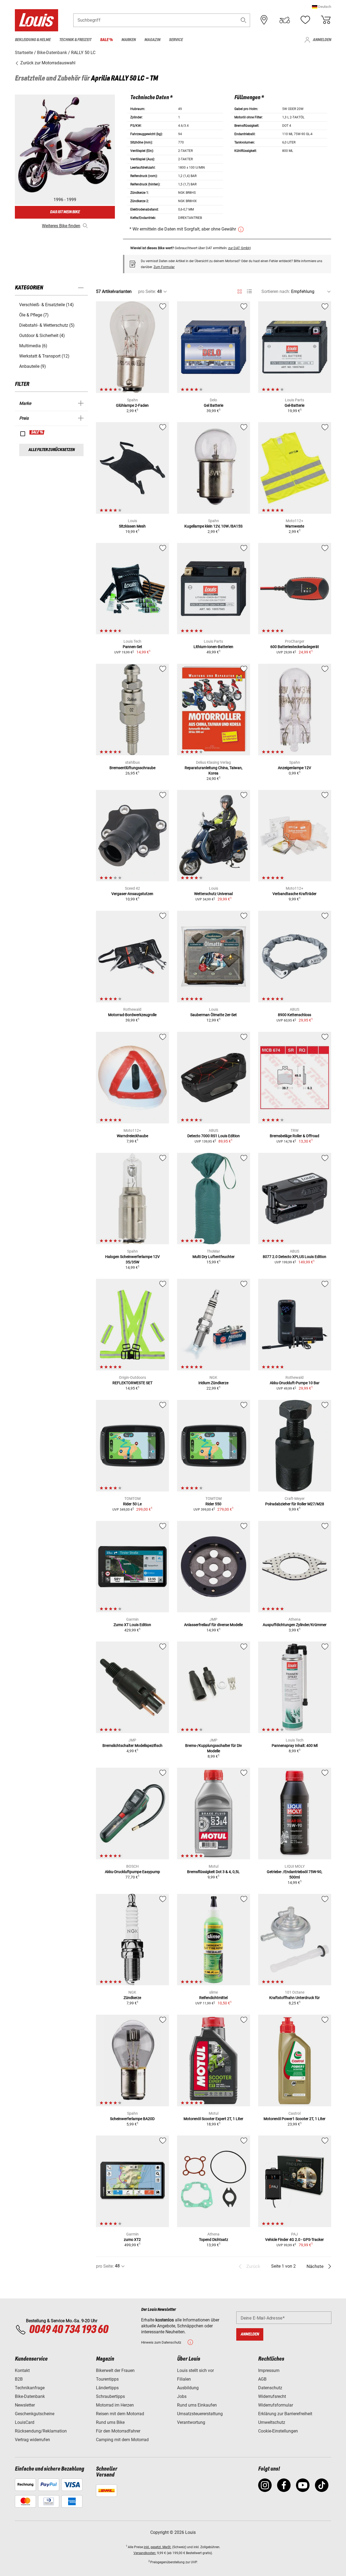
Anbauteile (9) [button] (33, 366)
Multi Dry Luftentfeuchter (214, 1257)
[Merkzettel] (305, 20)
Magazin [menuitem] (152, 40)
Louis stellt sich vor (195, 2370)
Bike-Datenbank (30, 2396)
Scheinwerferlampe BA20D (132, 2119)
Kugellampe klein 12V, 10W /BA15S (213, 526)
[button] (322, 7)
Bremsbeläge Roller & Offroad (295, 1136)
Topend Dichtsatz (214, 2240)
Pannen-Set (132, 647)
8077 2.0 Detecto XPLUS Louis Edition (295, 1257)
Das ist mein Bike (65, 212)
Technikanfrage (30, 2388)
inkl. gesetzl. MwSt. (158, 2547)
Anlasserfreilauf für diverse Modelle (213, 1625)
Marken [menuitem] (129, 40)
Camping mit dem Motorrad (122, 2440)
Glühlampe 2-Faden (132, 405)
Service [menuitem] (176, 40)
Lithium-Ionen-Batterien (213, 647)
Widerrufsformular (276, 2405)
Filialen (184, 2379)
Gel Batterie (214, 405)
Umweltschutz (272, 2422)
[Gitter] (240, 291)
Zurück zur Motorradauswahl (47, 63)
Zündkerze (132, 1998)
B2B (19, 2379)
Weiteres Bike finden (61, 226)
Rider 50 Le (132, 1504)
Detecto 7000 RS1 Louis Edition (214, 1136)
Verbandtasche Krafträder (295, 894)
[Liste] (249, 291)
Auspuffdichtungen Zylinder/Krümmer (295, 1625)
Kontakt (22, 2370)
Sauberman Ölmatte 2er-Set (214, 1015)
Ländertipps (107, 2388)
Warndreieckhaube (132, 1136)
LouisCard (25, 2422)
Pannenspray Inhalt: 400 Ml (295, 1746)
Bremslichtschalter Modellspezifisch (132, 1746)
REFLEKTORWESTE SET (132, 1383)
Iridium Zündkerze (213, 1383)
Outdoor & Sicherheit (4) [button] (42, 336)
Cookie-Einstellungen (278, 2431)
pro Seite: (147, 291)
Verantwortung (191, 2422)
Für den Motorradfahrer (118, 2431)
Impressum (269, 2370)
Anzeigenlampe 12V (295, 768)
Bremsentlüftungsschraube (132, 768)
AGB (262, 2379)
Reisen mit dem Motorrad (120, 2414)
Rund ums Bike (110, 2422)
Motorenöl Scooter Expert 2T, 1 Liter (213, 2119)
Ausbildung (188, 2388)
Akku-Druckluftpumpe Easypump (132, 1872)
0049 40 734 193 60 (69, 2330)
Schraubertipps (110, 2396)
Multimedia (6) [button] (33, 346)
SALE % (37, 432)
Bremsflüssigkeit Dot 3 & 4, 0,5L (213, 1872)
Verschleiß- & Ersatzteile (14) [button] (46, 305)
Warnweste (295, 526)
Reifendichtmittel (213, 1998)
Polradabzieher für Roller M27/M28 (295, 1504)
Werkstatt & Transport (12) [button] (44, 356)
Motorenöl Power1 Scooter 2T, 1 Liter (295, 2119)
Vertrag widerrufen (32, 2440)
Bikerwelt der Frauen (115, 2370)
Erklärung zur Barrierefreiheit (285, 2414)
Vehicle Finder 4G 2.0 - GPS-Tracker (295, 2240)
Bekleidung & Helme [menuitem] (33, 40)
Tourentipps (107, 2379)
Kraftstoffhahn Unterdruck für (295, 1998)
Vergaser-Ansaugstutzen (132, 894)
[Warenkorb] (326, 20)
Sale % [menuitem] (106, 40)
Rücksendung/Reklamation (41, 2431)
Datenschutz (270, 2388)
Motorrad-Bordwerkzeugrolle (132, 1015)
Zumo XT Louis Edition (132, 1625)
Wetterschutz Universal (213, 894)
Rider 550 (213, 1504)
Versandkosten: (145, 2553)
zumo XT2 (132, 2240)
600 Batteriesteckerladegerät (295, 647)
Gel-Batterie (295, 405)
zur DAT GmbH (239, 248)
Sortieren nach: (276, 291)
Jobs (182, 2396)
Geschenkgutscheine (35, 2414)
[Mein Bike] (285, 20)
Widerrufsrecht (272, 2396)
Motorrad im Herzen (115, 2405)
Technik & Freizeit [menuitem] (75, 40)
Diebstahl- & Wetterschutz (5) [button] (47, 325)
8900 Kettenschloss (295, 1015)
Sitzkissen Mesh (132, 526)
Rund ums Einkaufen (197, 2405)
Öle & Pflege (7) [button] (34, 315)
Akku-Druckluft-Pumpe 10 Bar (295, 1383)
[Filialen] (264, 20)
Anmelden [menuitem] (322, 40)
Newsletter (25, 2405)
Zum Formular (164, 267)
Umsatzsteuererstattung (200, 2414)
